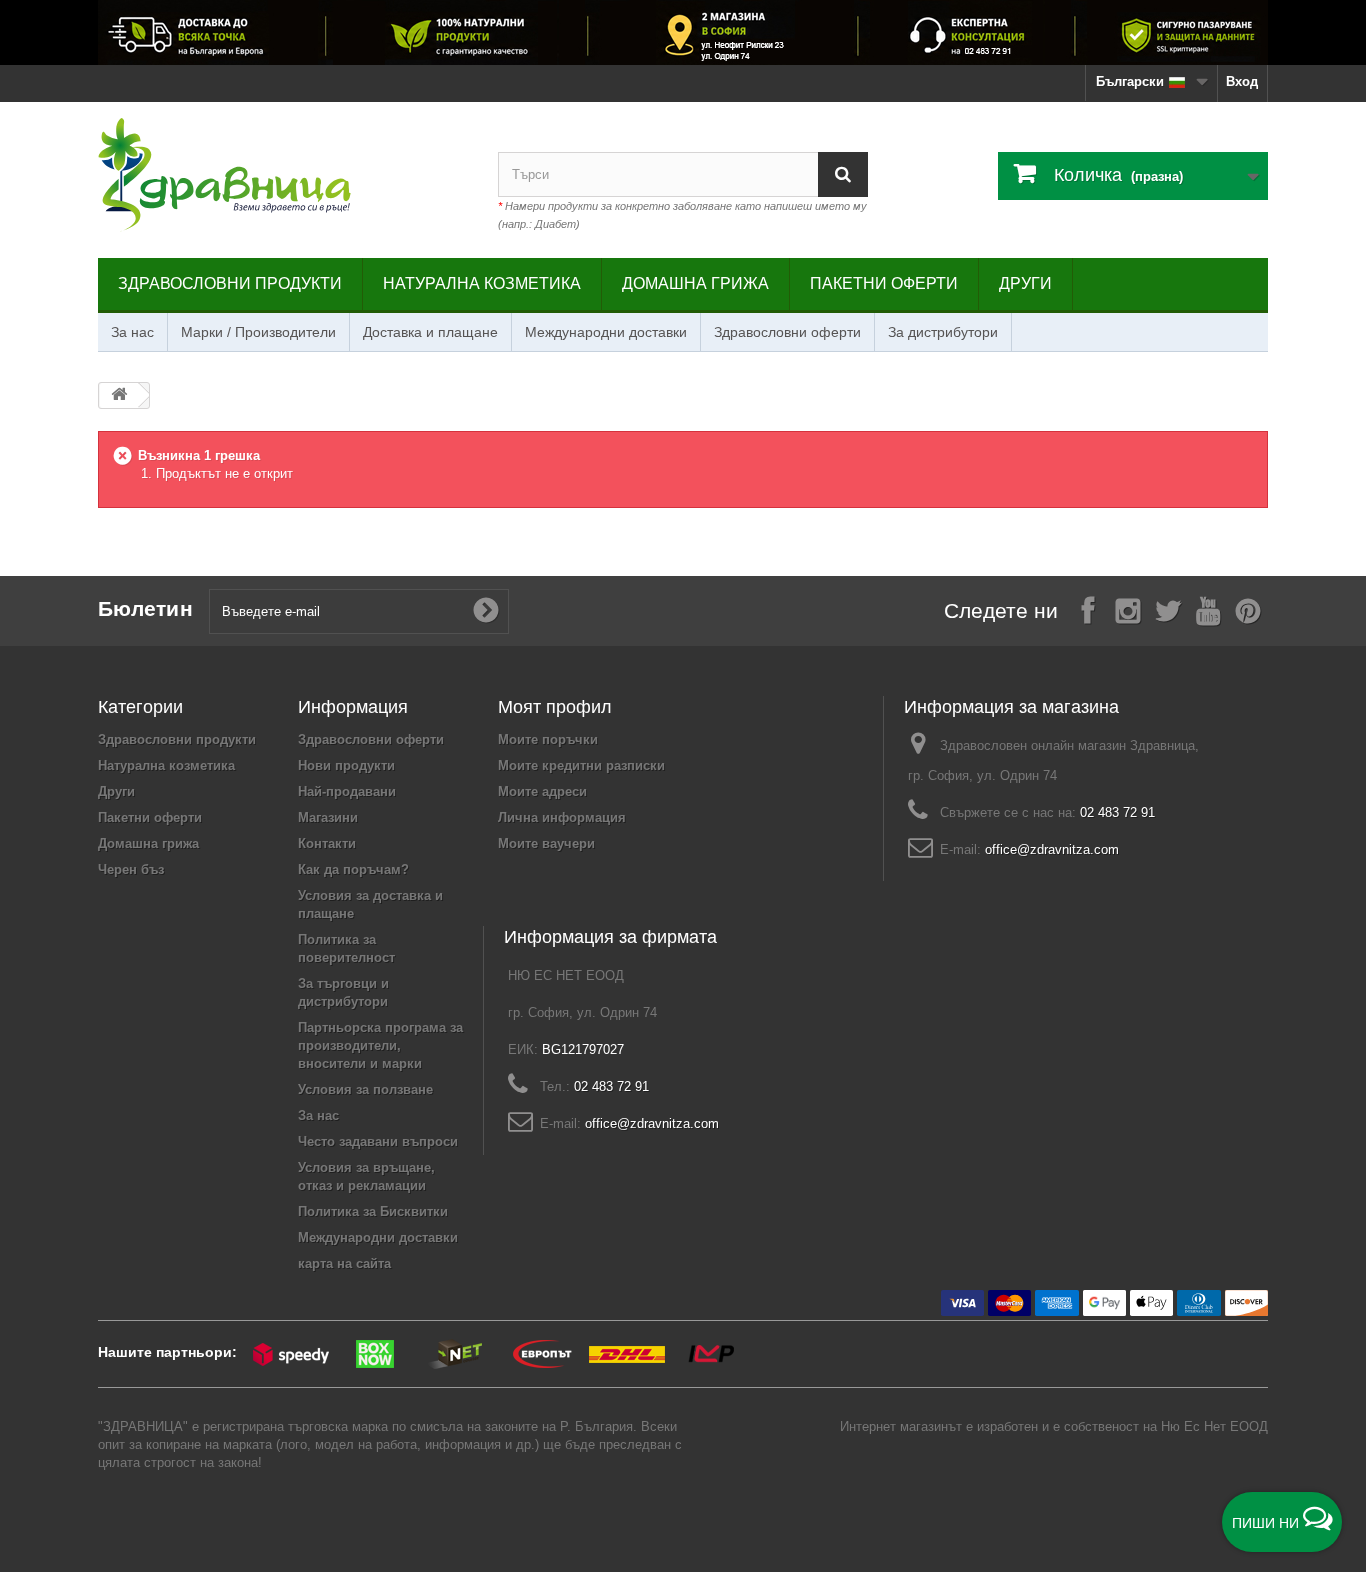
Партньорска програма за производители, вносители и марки (380, 1045)
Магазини (328, 817)
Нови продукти (346, 765)
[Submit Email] (486, 611)
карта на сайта (344, 1263)
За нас (132, 332)
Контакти (327, 843)
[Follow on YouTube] (1208, 609)
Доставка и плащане (430, 332)
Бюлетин (145, 608)
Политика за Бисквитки (373, 1211)
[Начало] (119, 395)
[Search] (843, 174)
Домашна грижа (695, 283)
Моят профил (555, 707)
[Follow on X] (1168, 609)
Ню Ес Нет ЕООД (1214, 1426)
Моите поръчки (548, 739)
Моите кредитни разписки (581, 765)
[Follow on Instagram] (1128, 609)
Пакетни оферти (884, 283)
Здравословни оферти (787, 332)
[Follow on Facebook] (1088, 609)
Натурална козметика (482, 283)
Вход (1242, 81)
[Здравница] (683, 32)
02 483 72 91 (1117, 812)
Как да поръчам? (353, 869)
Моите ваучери (546, 843)
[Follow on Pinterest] (1248, 609)
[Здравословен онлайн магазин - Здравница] (283, 175)
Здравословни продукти (230, 283)
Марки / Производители (258, 332)
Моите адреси (542, 791)
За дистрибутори (943, 332)
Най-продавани (347, 791)
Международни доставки (606, 332)
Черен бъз (131, 869)
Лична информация (562, 817)
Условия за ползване (365, 1089)
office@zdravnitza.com (1052, 849)
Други (1025, 283)
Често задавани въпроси (378, 1141)
